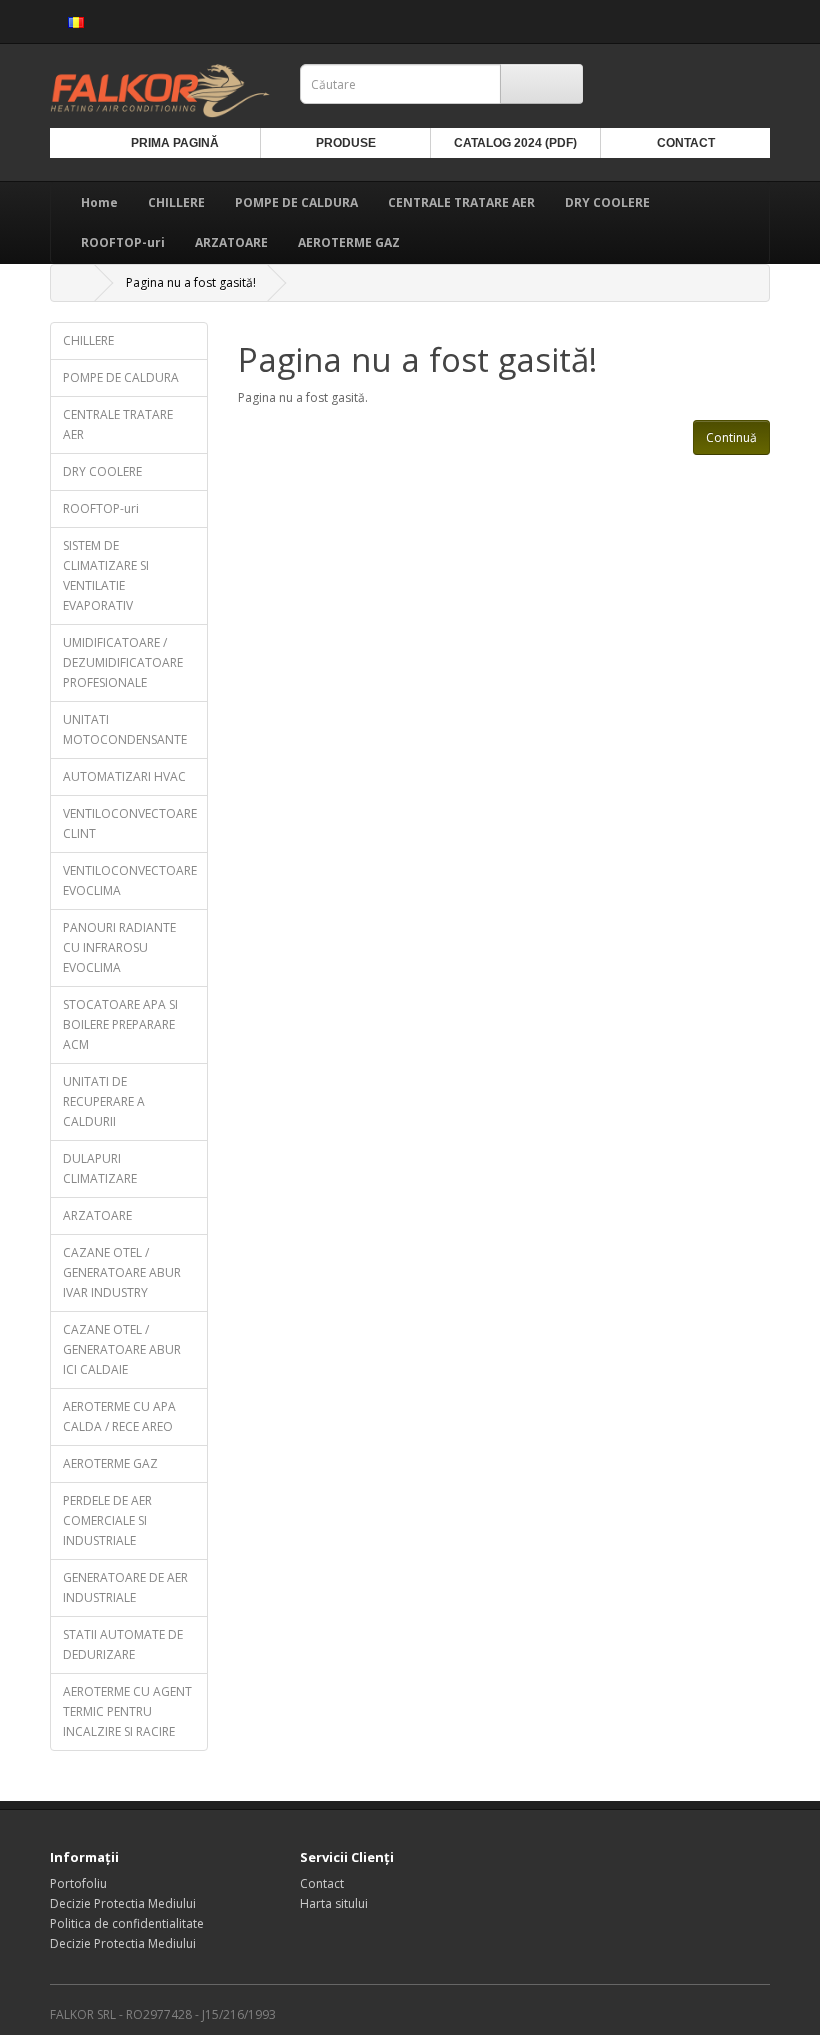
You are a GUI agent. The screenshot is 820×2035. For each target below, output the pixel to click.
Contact (686, 143)
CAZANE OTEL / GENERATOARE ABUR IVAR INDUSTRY (122, 1272)
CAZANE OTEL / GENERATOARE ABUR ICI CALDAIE (122, 1349)
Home (99, 202)
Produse (346, 143)
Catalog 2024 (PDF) (515, 143)
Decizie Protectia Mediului (123, 1903)
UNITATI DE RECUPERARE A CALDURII (104, 1101)
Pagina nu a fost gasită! (191, 282)
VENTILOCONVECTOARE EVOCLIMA (130, 880)
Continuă (731, 437)
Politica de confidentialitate (127, 1923)
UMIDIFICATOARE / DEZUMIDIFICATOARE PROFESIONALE (123, 662)
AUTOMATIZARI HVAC (124, 776)
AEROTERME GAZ (349, 242)
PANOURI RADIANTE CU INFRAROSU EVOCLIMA (119, 947)
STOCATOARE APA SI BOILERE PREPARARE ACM (120, 1024)
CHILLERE (176, 202)
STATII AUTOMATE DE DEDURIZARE (123, 1644)
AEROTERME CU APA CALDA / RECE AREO (119, 1416)
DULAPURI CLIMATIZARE (100, 1168)
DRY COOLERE (607, 202)
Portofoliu (78, 1883)
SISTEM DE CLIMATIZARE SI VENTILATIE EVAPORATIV (106, 575)
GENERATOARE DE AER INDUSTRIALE (125, 1587)
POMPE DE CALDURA (296, 202)
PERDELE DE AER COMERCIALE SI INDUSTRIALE (107, 1520)
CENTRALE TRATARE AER (461, 202)
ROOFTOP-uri (123, 242)
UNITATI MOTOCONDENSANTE (125, 729)
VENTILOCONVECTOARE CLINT (130, 823)
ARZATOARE (231, 242)
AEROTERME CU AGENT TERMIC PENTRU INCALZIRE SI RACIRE (127, 1711)
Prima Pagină (175, 143)
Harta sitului (334, 1903)
